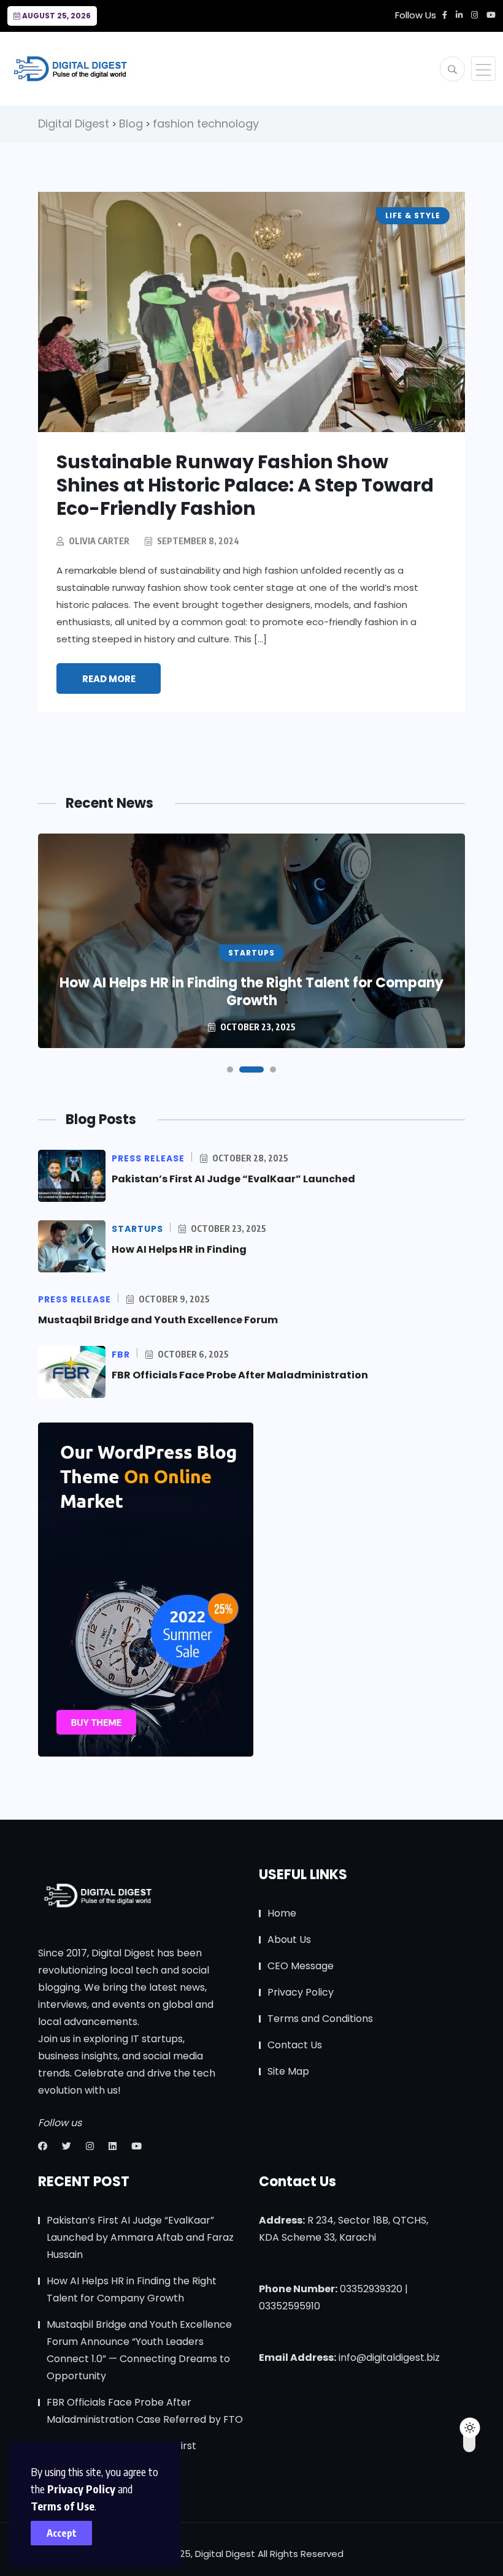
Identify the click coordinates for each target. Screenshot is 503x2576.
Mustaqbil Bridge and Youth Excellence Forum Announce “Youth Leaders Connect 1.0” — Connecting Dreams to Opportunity (139, 2350)
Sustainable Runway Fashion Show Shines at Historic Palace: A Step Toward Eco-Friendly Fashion (245, 485)
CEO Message (301, 1966)
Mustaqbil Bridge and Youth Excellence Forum (158, 1320)
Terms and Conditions (320, 2019)
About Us (289, 1940)
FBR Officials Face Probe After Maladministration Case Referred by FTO (145, 2411)
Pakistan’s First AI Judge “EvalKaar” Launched (233, 1179)
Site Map (288, 2071)
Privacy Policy (81, 2489)
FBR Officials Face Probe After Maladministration (240, 1375)
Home (282, 1913)
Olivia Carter (99, 541)
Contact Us (295, 2045)
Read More (109, 679)
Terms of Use (63, 2506)
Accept (62, 2533)
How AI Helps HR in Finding (179, 1249)
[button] (230, 1070)
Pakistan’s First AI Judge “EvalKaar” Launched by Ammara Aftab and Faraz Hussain (140, 2237)
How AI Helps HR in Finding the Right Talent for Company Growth (251, 992)
